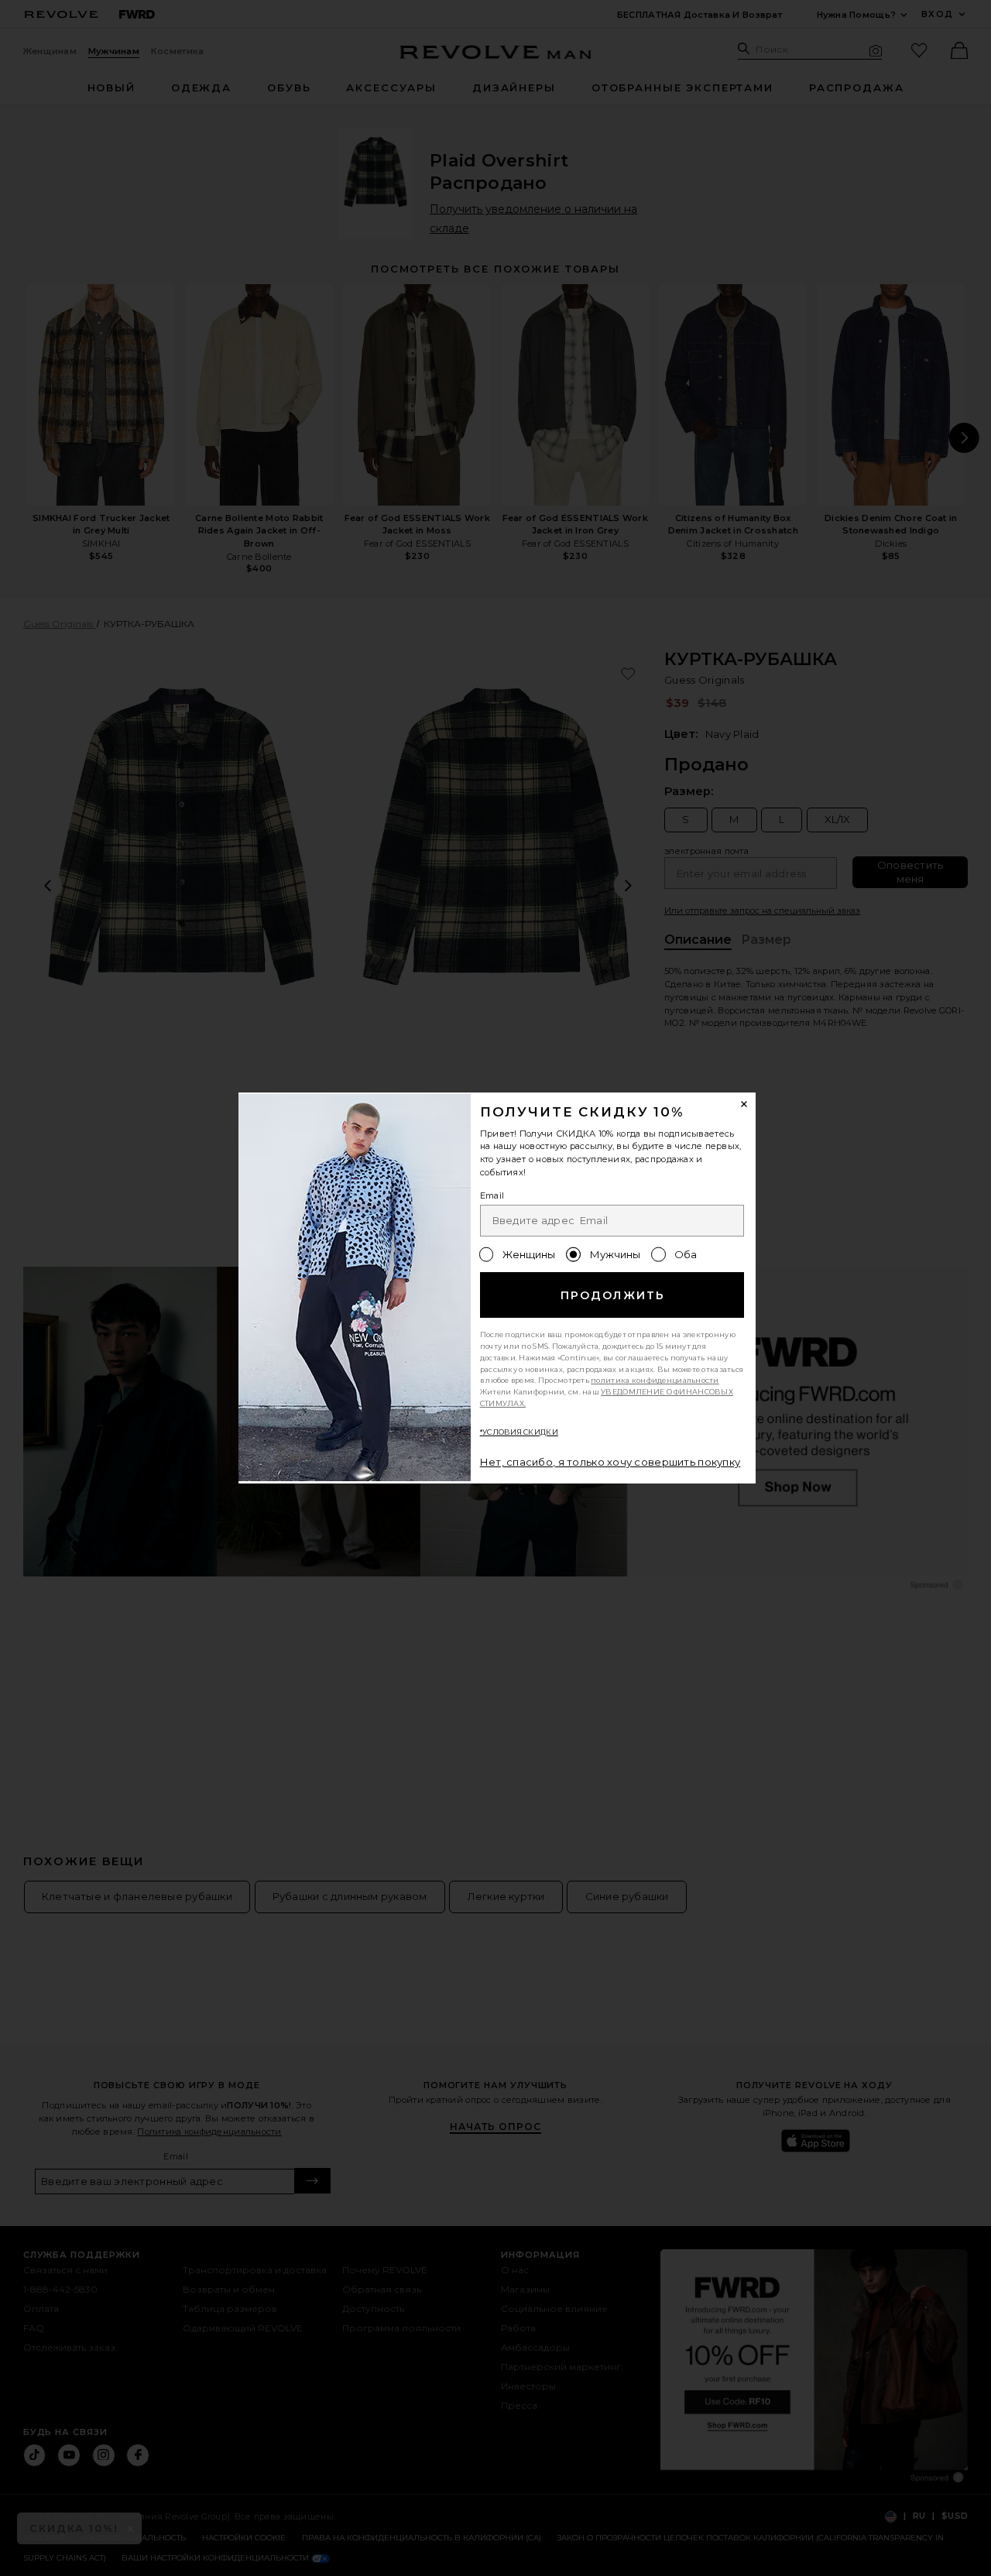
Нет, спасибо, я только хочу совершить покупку (610, 1462)
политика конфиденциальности (655, 1380)
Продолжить (613, 1295)
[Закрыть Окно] (745, 1104)
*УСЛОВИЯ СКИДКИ (519, 1432)
